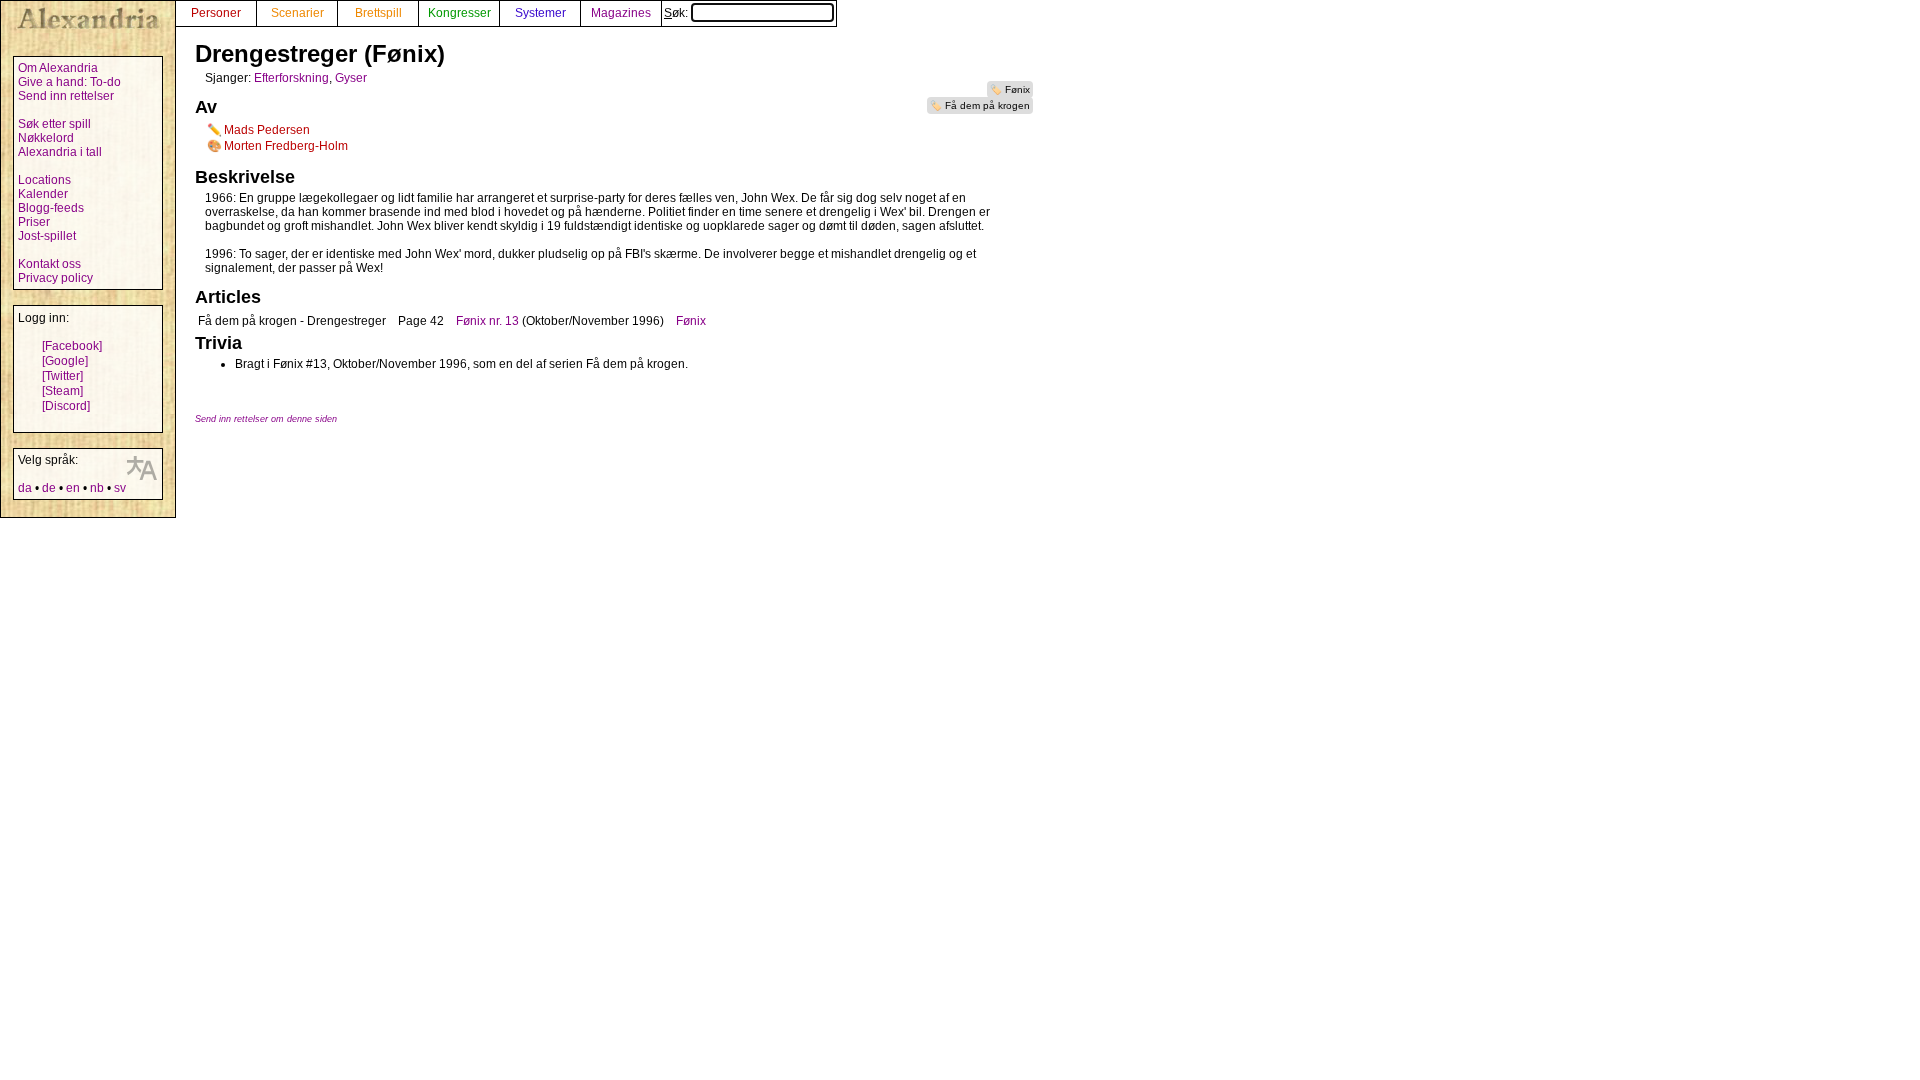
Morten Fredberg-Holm (286, 146)
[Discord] (66, 406)
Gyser (351, 78)
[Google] (65, 361)
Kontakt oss (49, 264)
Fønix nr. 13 (487, 321)
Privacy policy (55, 278)
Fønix (1017, 89)
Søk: (677, 13)
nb (97, 488)
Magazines (621, 13)
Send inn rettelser (66, 96)
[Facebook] (72, 346)
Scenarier (297, 13)
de (49, 488)
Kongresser (459, 13)
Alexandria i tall (60, 152)
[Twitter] (62, 376)
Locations (44, 180)
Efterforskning (291, 78)
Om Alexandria (58, 68)
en (73, 488)
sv (120, 488)
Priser (34, 222)
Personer (216, 13)
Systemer (540, 13)
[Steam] (62, 391)
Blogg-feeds (51, 208)
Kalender (43, 194)
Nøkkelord (46, 138)
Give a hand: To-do (69, 82)
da (25, 488)
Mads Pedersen (267, 130)
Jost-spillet (47, 236)
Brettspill (378, 13)
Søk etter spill (54, 124)
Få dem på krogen (987, 105)
